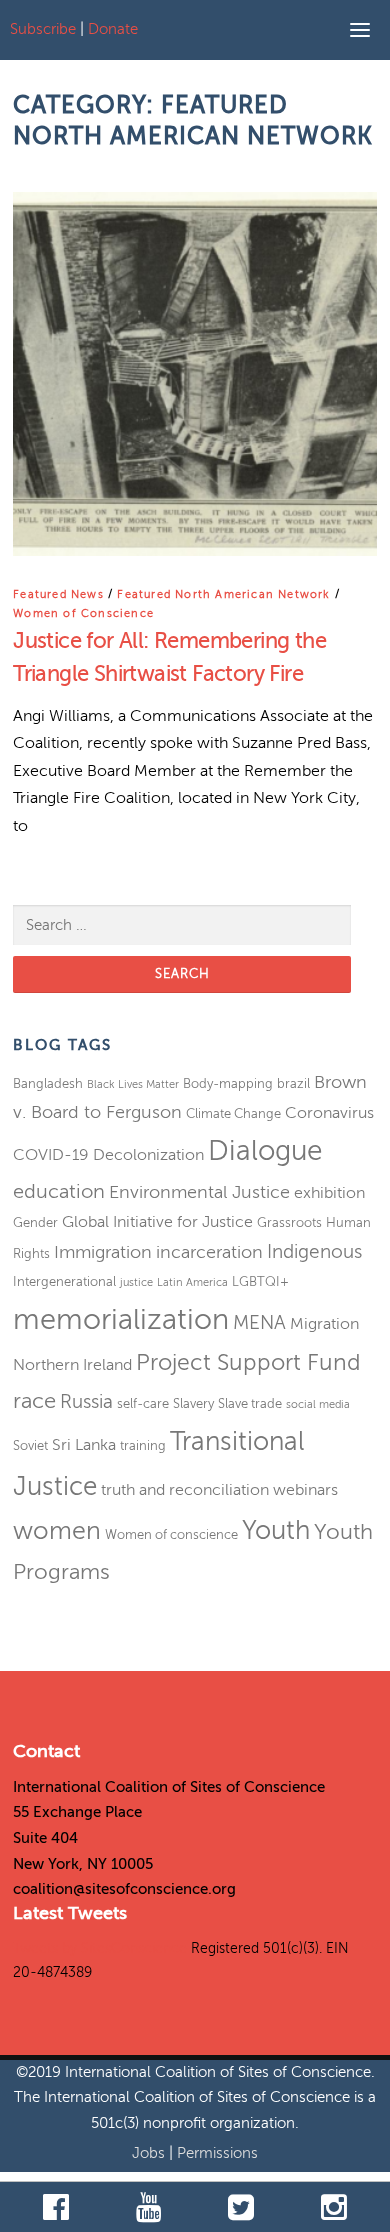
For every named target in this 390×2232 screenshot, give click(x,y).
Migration (324, 1324)
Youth (276, 1530)
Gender (35, 1222)
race (34, 1401)
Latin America (192, 1282)
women (57, 1531)
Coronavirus (329, 1113)
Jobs (150, 2153)
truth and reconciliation (185, 1490)
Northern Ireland (72, 1365)
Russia (86, 1401)
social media (318, 1404)
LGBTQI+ (260, 1281)
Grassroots (289, 1222)
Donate (113, 29)
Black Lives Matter (133, 1084)
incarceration (209, 1252)
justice (136, 1282)
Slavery (193, 1403)
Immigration (103, 1252)
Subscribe (43, 29)
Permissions (217, 2153)
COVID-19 (51, 1155)
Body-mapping (228, 1083)
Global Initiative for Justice (157, 1222)
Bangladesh (48, 1083)
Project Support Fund (248, 1362)
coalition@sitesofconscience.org (124, 1889)
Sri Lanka (84, 1445)
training (143, 1445)
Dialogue (265, 1150)
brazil (293, 1083)
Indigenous (314, 1251)
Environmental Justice (199, 1192)
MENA (259, 1322)
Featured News (58, 594)
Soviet (30, 1445)
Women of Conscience (83, 613)
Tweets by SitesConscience (100, 1948)
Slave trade (250, 1403)
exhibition (329, 1193)
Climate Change (233, 1113)
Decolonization (148, 1155)
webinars (305, 1490)
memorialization (121, 1319)
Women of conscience (171, 1534)
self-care (143, 1403)
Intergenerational (64, 1281)
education (59, 1191)
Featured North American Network (223, 594)
